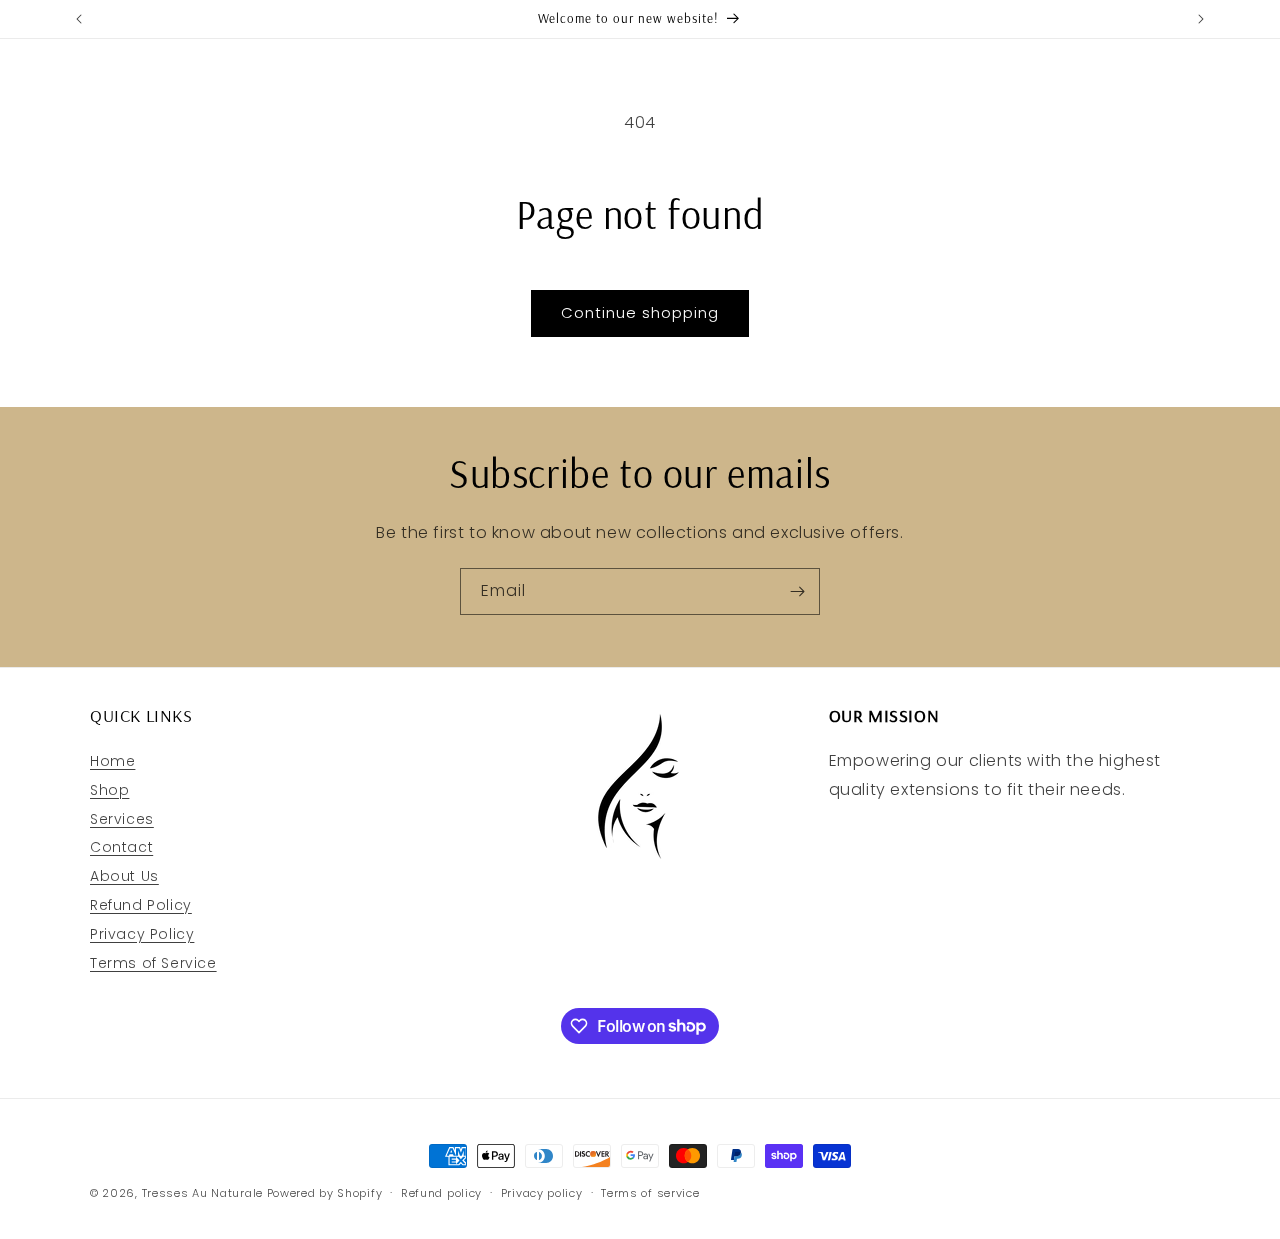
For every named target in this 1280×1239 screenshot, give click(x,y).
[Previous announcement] (79, 19)
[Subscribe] (797, 591)
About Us (124, 876)
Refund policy (441, 1192)
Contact (121, 848)
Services (122, 819)
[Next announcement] (1201, 19)
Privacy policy (542, 1192)
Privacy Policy (142, 934)
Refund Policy (141, 905)
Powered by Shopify (325, 1193)
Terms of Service (153, 963)
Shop (109, 790)
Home (112, 761)
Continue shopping (640, 312)
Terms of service (650, 1192)
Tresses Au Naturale (202, 1193)
